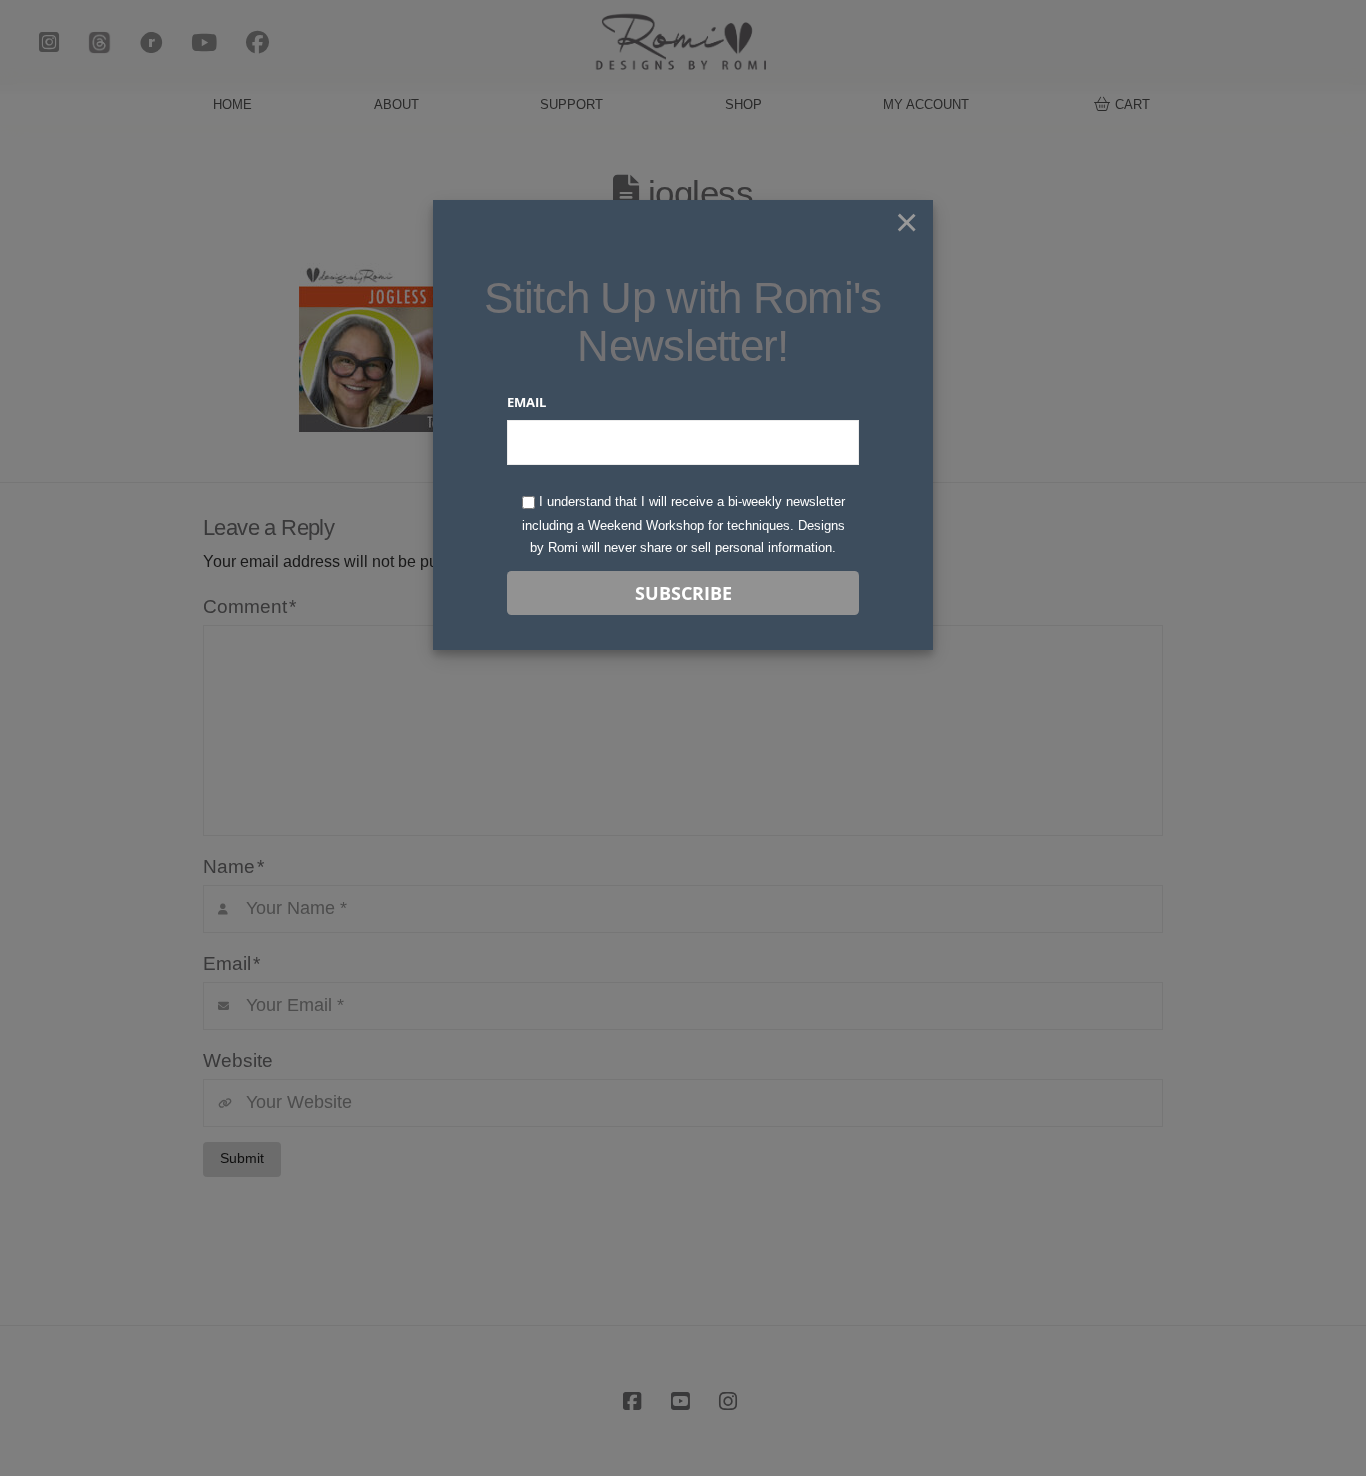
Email (526, 402)
